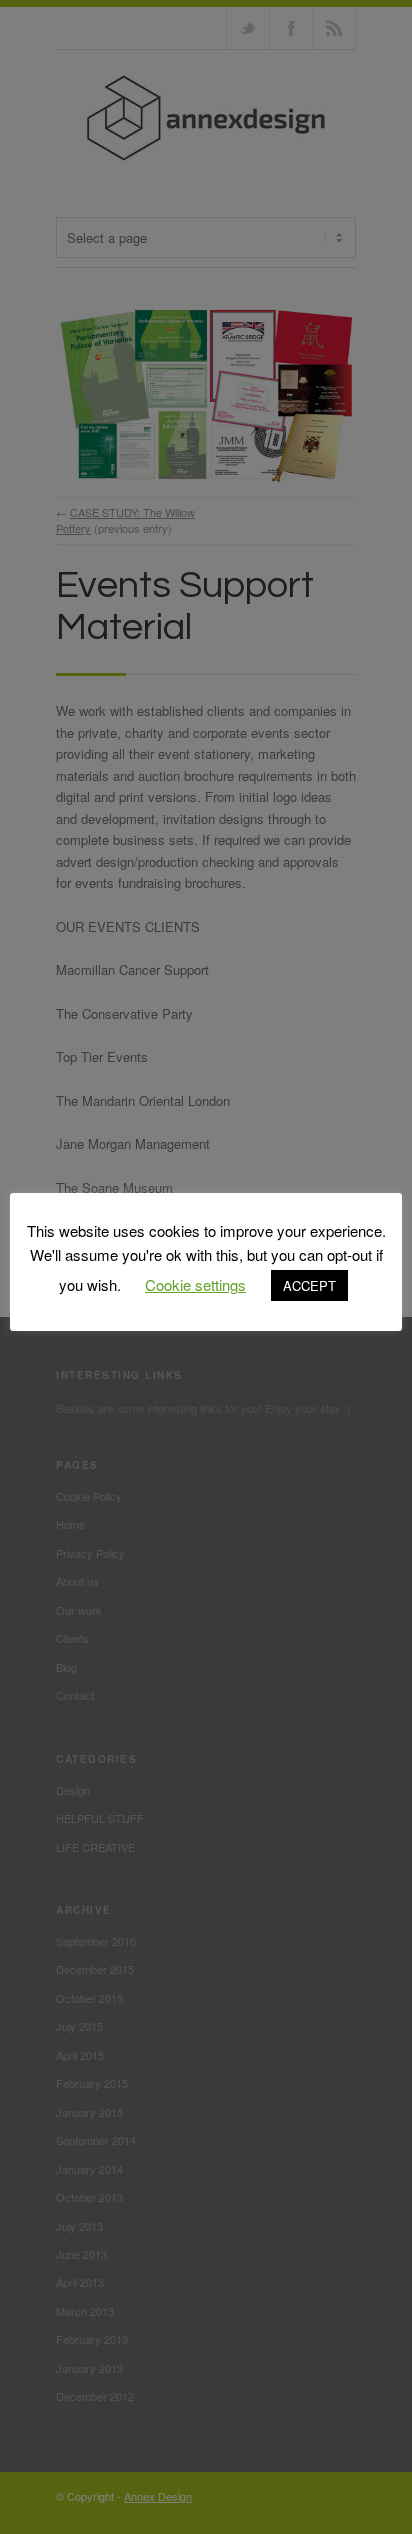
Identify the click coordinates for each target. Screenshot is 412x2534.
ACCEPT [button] (309, 1285)
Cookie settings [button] (195, 1284)
